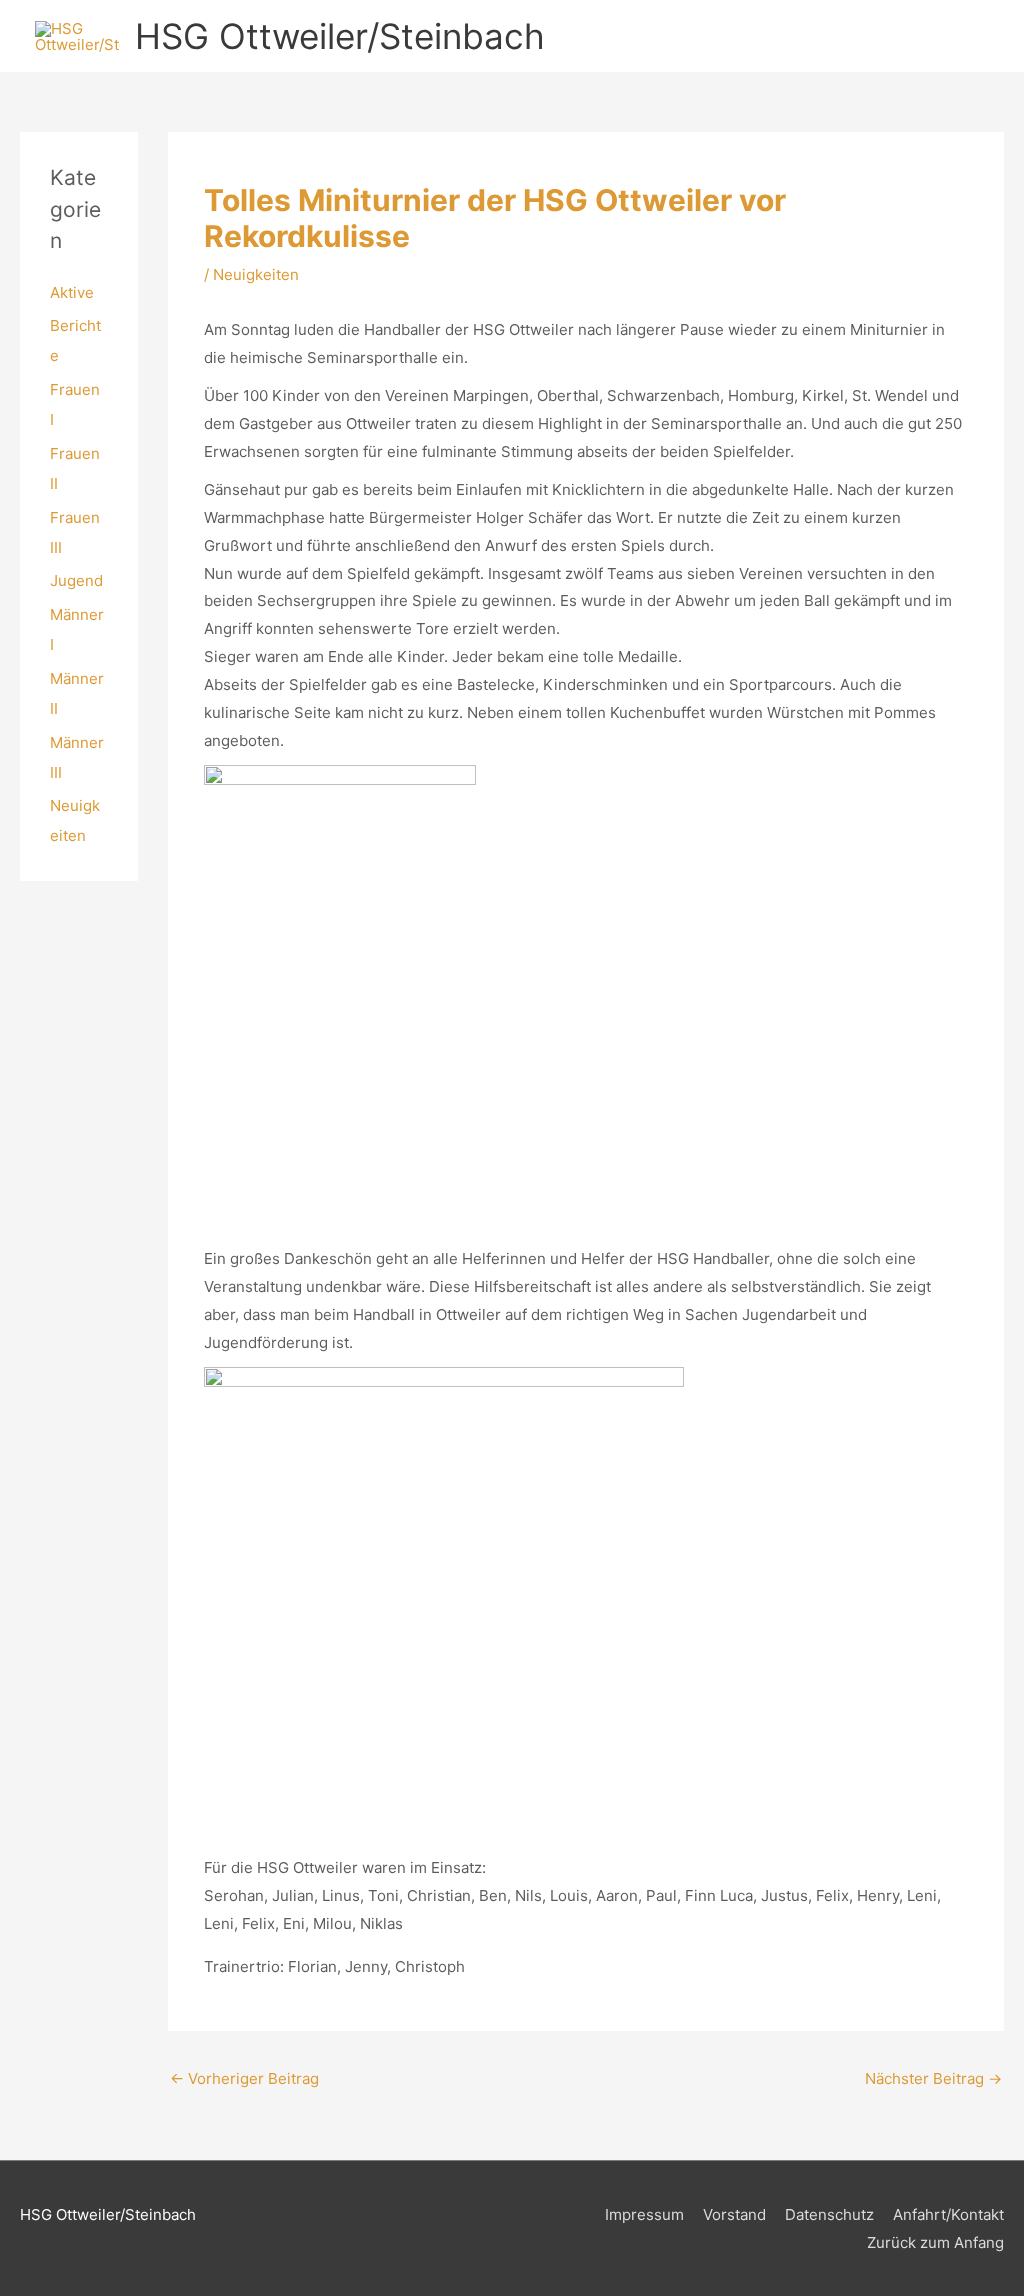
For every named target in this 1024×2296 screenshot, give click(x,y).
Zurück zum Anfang (935, 2242)
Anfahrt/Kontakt (948, 2214)
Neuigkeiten (256, 274)
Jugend (76, 580)
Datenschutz (829, 2214)
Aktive (72, 292)
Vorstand (734, 2214)
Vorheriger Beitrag (244, 2078)
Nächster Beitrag (933, 2078)
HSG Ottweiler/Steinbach (340, 36)
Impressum (644, 2214)
